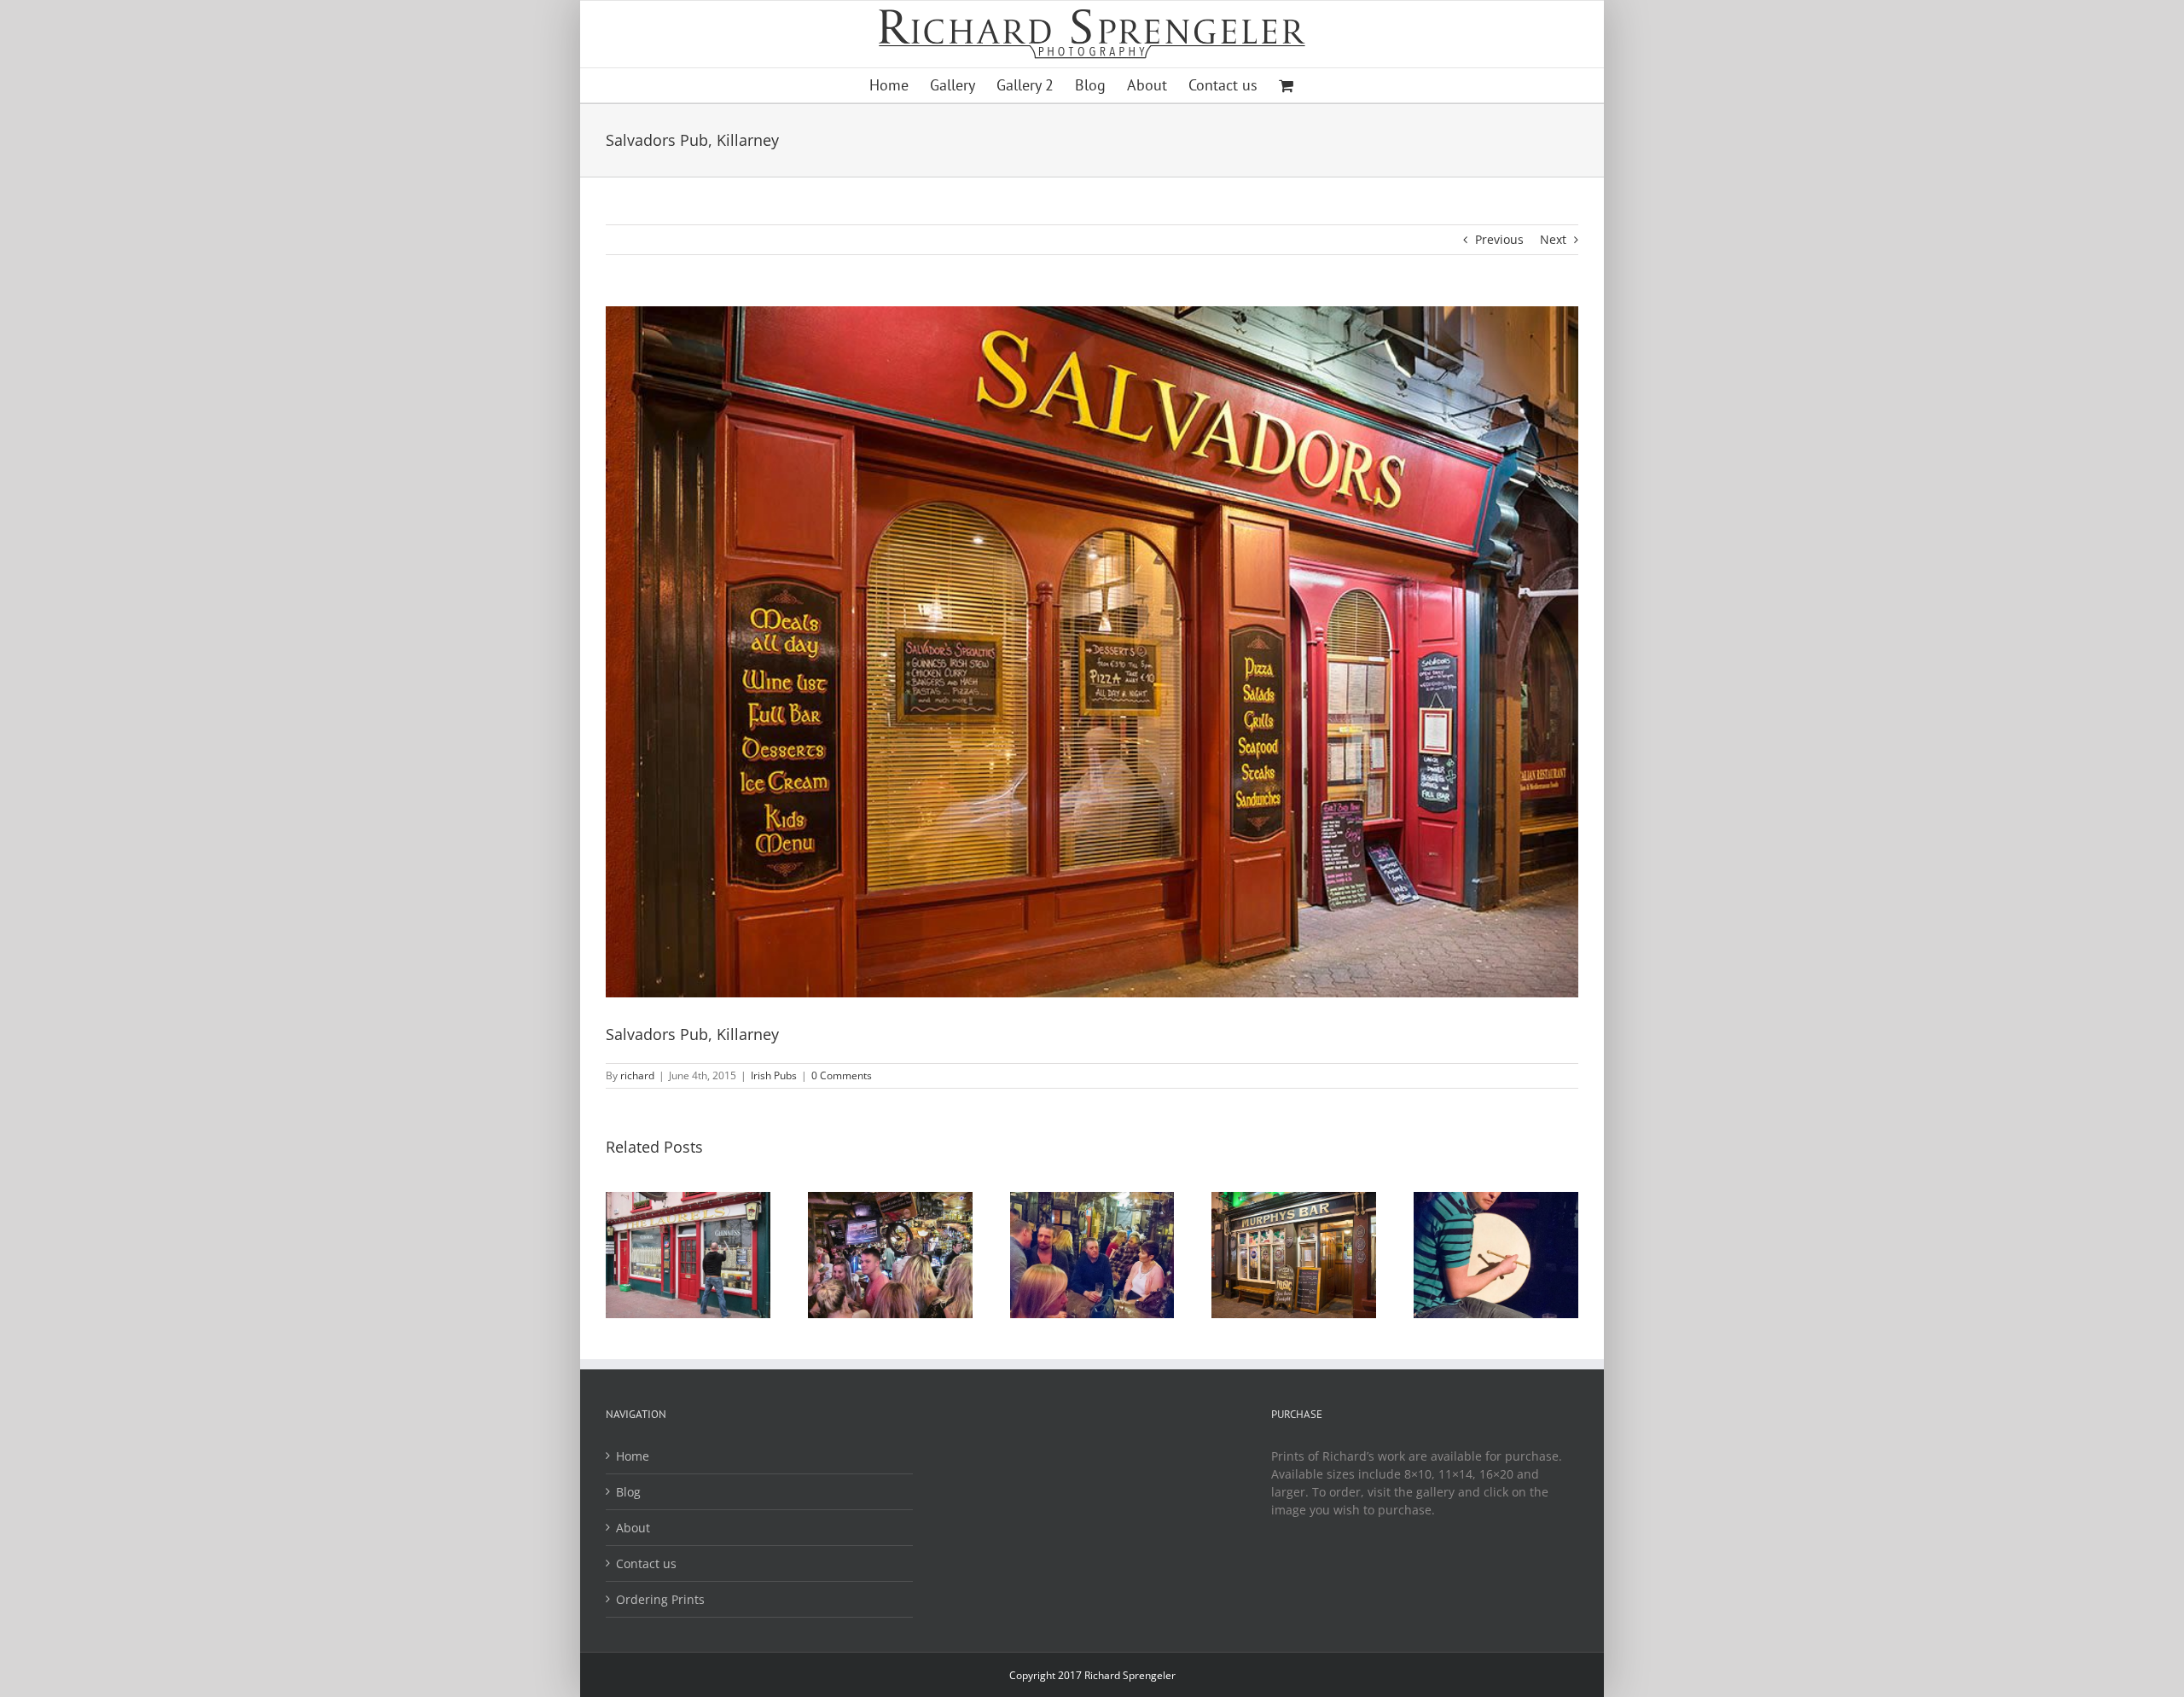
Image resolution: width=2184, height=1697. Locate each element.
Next (1553, 239)
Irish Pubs (774, 1075)
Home (633, 1456)
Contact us (646, 1563)
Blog (628, 1492)
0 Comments (842, 1075)
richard (637, 1075)
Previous (1499, 239)
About (633, 1528)
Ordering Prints (660, 1599)
